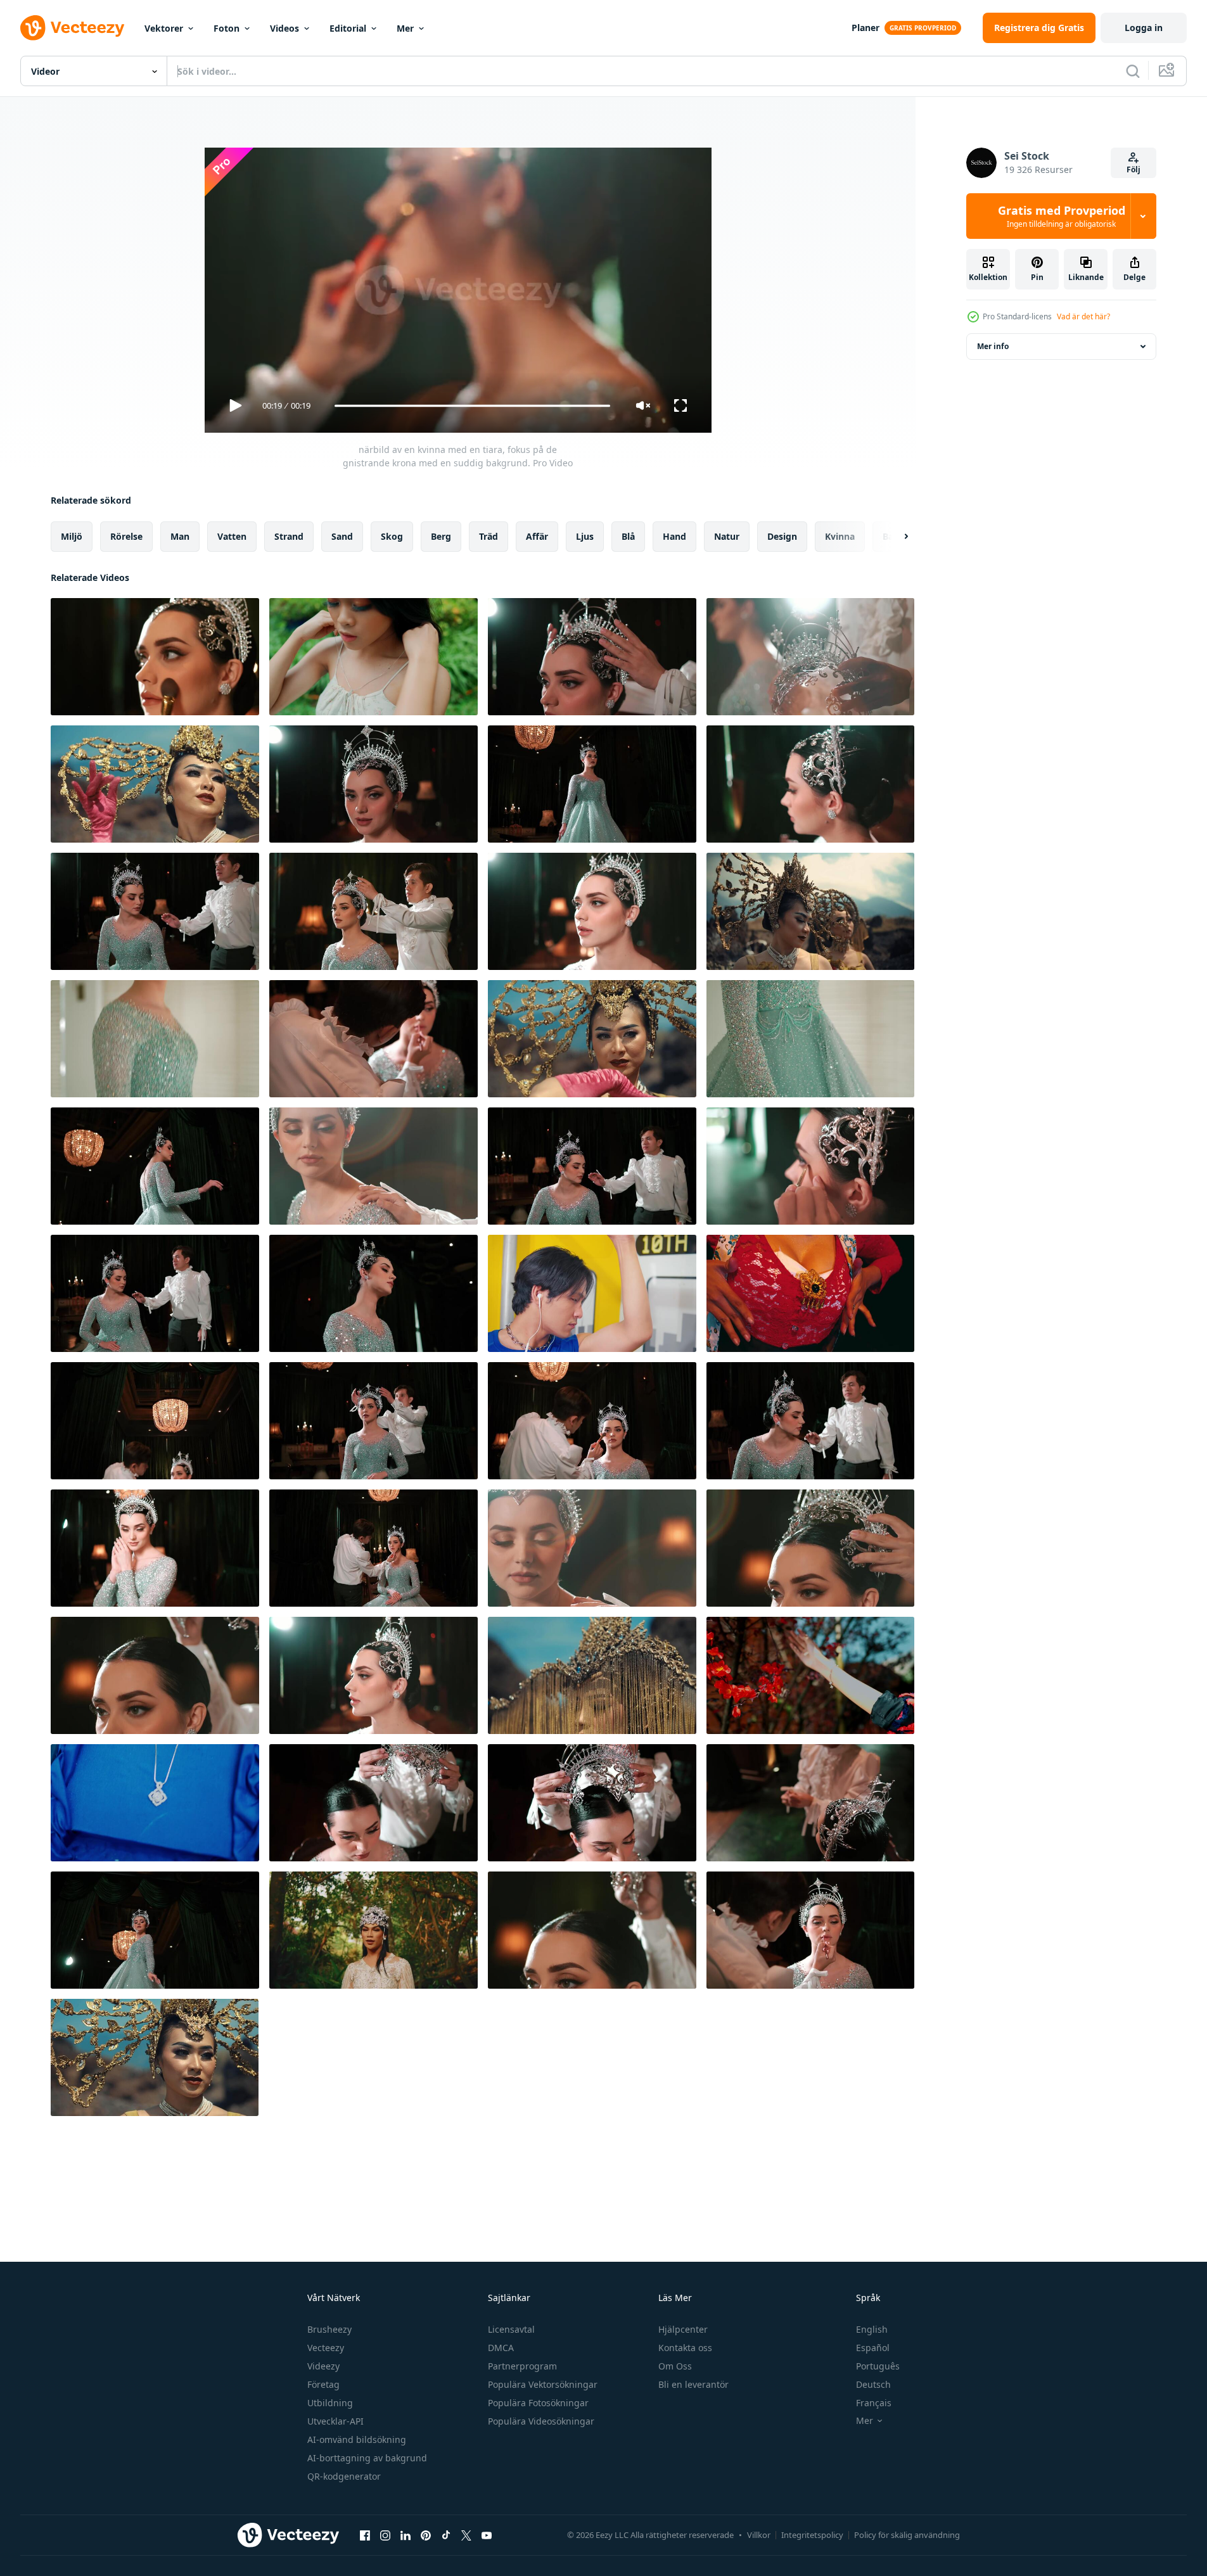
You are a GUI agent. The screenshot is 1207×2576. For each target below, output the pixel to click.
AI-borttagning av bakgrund (367, 2458)
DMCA (501, 2348)
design (782, 536)
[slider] (472, 406)
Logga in (1144, 28)
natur (727, 536)
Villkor (759, 2535)
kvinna (840, 536)
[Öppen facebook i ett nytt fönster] (365, 2535)
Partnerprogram (522, 2366)
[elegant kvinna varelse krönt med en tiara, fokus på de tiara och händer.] (810, 1548)
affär (537, 536)
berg (441, 536)
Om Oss (675, 2366)
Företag (323, 2384)
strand (289, 536)
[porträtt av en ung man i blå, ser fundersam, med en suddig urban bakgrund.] (592, 1293)
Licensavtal (511, 2329)
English (872, 2329)
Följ (1134, 169)
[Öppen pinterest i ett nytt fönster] (426, 2535)
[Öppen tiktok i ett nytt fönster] (446, 2535)
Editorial (348, 28)
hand (674, 536)
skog (392, 536)
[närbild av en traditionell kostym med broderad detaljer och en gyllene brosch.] (810, 1293)
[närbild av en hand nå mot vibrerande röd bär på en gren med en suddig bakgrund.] (810, 1675)
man (180, 536)
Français (874, 2403)
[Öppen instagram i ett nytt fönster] (385, 2535)
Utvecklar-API (335, 2421)
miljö (72, 536)
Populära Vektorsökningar (543, 2384)
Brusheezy (329, 2329)
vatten (232, 536)
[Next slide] (895, 537)
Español (873, 2348)
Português (878, 2366)
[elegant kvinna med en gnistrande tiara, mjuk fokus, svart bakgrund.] (374, 784)
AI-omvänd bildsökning (357, 2439)
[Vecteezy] (72, 28)
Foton (227, 28)
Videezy (323, 2366)
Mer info (993, 346)
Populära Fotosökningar (538, 2403)
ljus (585, 536)
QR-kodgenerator (344, 2476)
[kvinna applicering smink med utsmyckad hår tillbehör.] (810, 1166)
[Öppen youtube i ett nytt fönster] (487, 2535)
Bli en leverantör (693, 2384)
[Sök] (1133, 71)
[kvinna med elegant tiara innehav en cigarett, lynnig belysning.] (810, 1803)
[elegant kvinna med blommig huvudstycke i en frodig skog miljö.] (374, 1930)
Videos (284, 28)
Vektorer (164, 28)
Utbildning (330, 2403)
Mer (405, 28)
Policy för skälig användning (907, 2535)
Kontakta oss (685, 2348)
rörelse (126, 536)
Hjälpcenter (683, 2329)
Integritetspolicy (812, 2535)
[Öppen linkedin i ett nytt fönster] (406, 2535)
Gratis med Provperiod (1062, 216)
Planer (865, 28)
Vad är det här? (1083, 316)
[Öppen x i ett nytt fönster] (466, 2535)
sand (342, 536)
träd (489, 536)
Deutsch (873, 2384)
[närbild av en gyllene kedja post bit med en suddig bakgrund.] (592, 1675)
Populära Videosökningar (541, 2421)
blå (628, 536)
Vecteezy (326, 2348)
